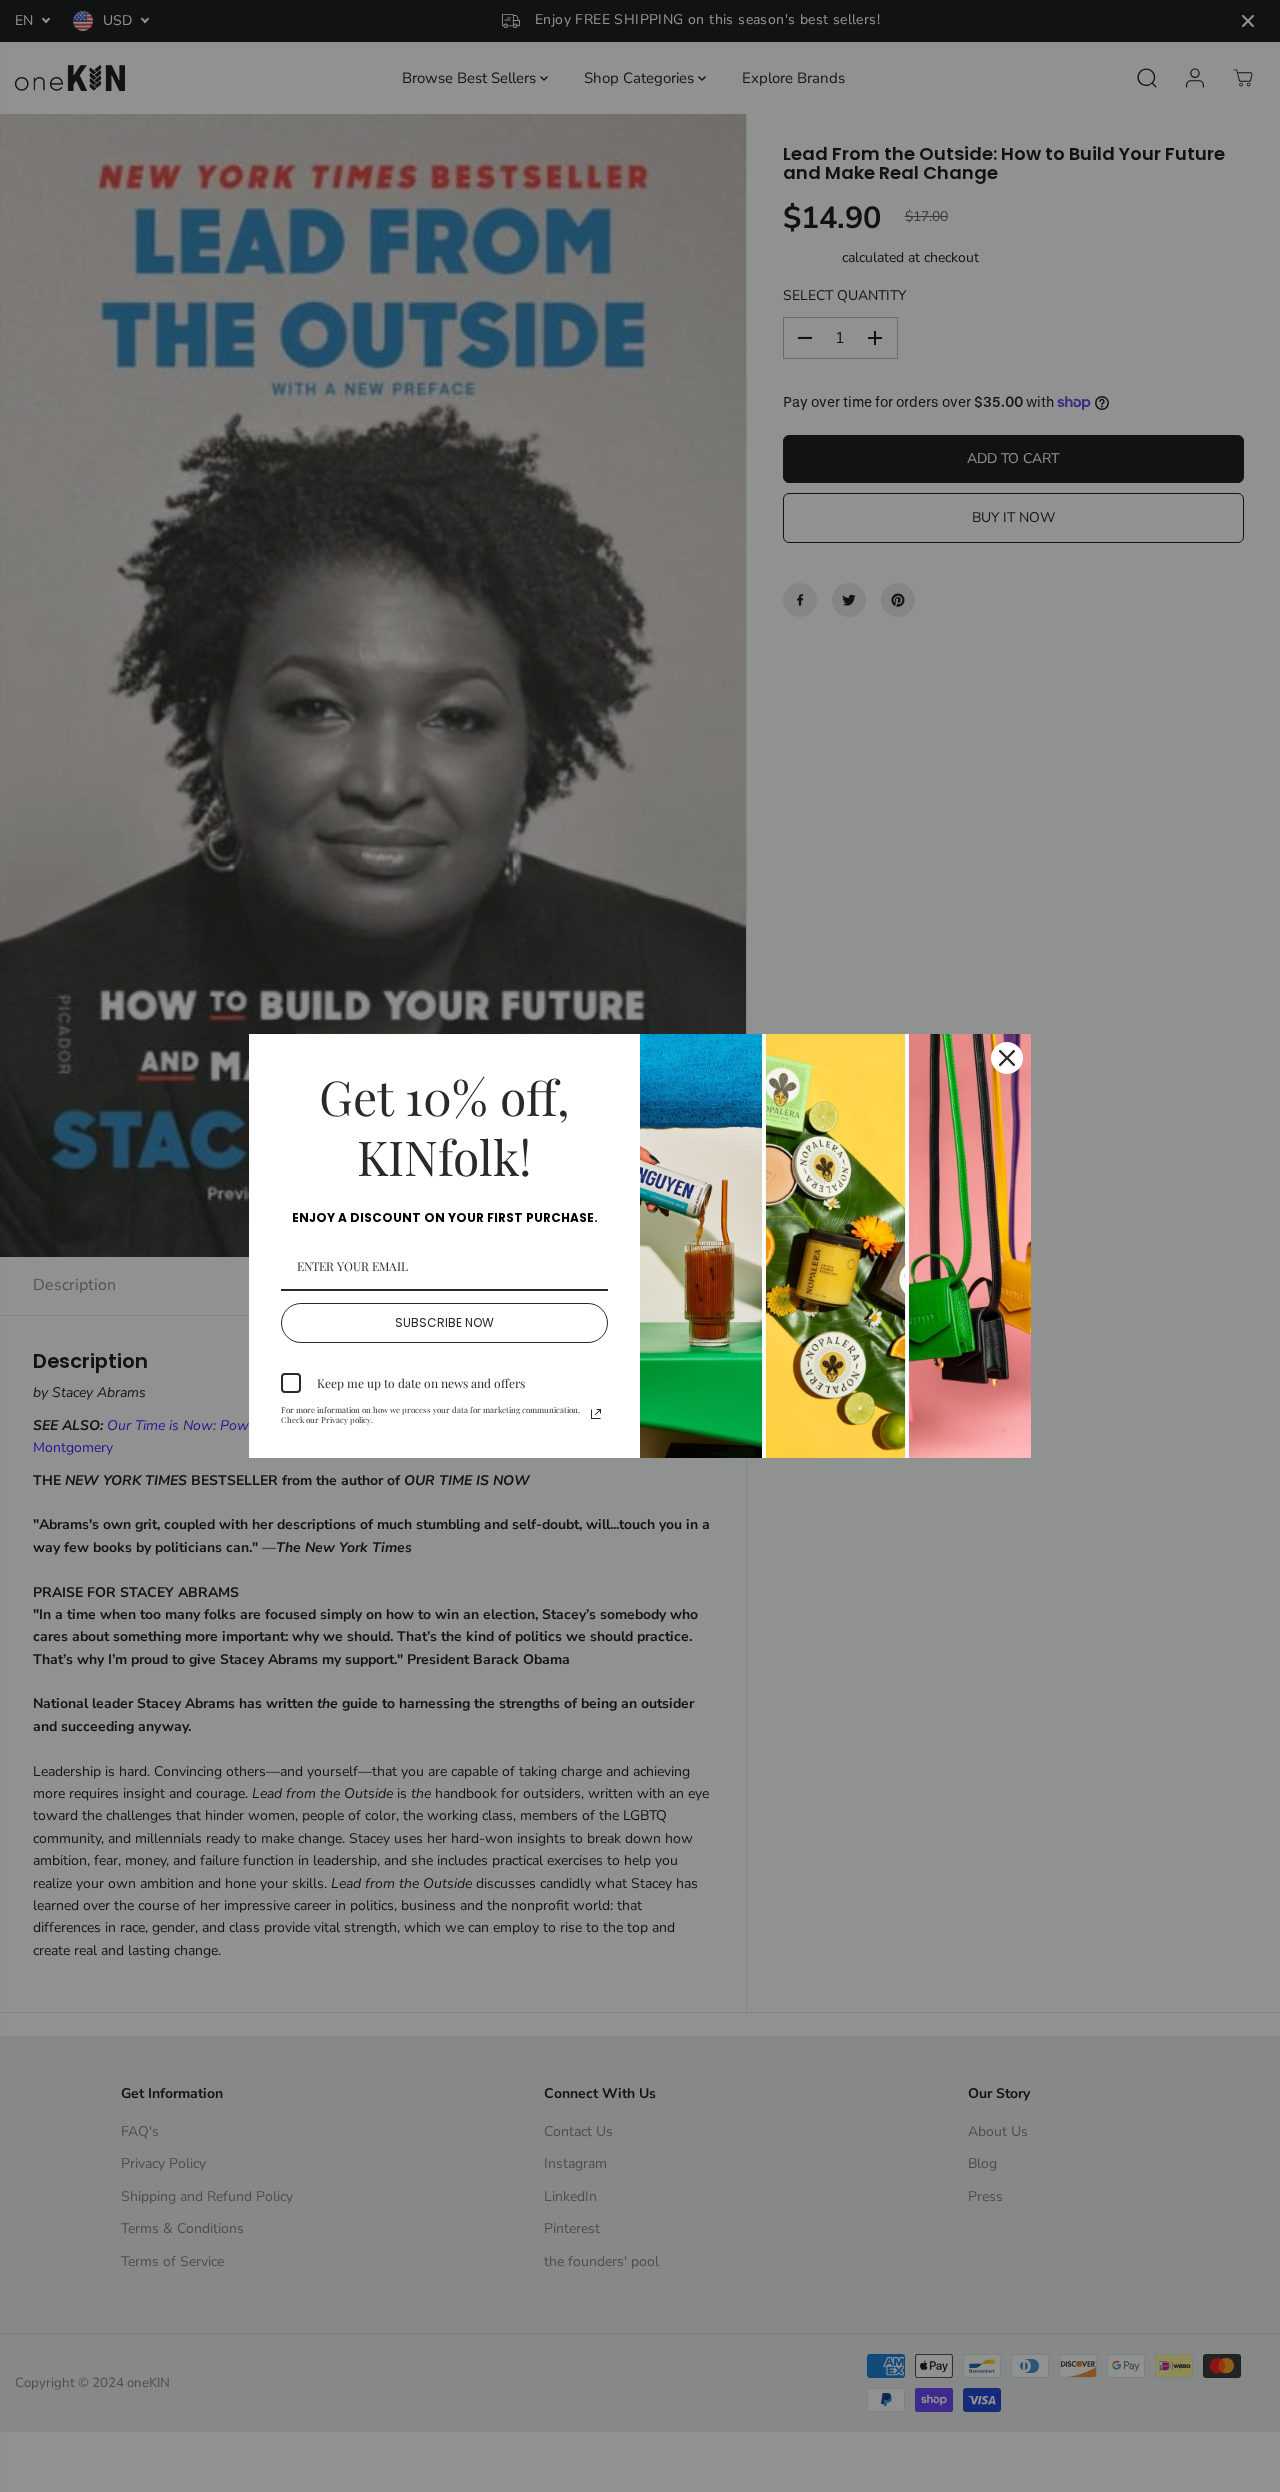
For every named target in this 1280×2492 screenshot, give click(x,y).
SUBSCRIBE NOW (444, 1322)
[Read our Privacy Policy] (596, 1414)
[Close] (1007, 1058)
